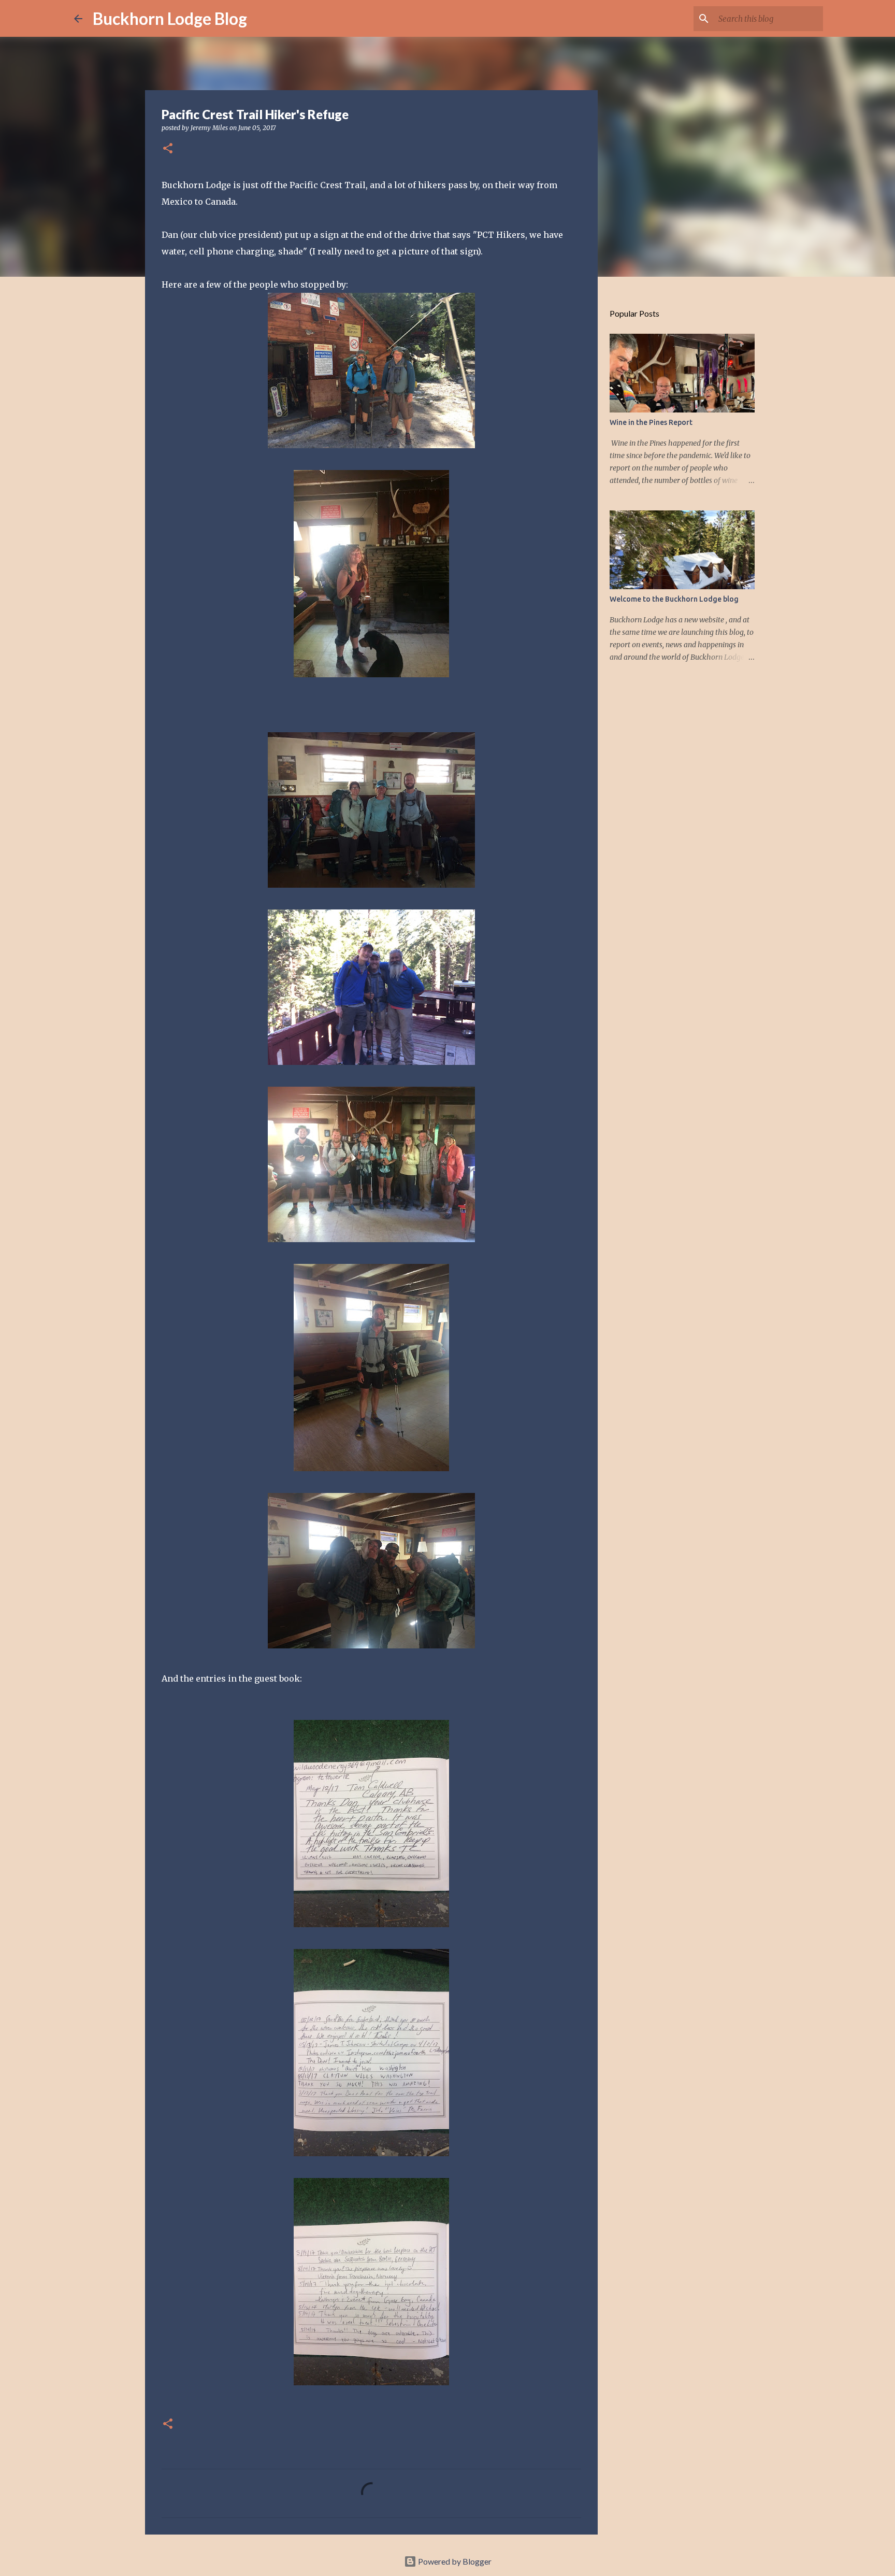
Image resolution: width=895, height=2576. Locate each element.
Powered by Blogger (454, 2561)
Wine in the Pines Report (651, 422)
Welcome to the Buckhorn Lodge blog (674, 599)
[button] (168, 149)
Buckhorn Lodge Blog (170, 18)
